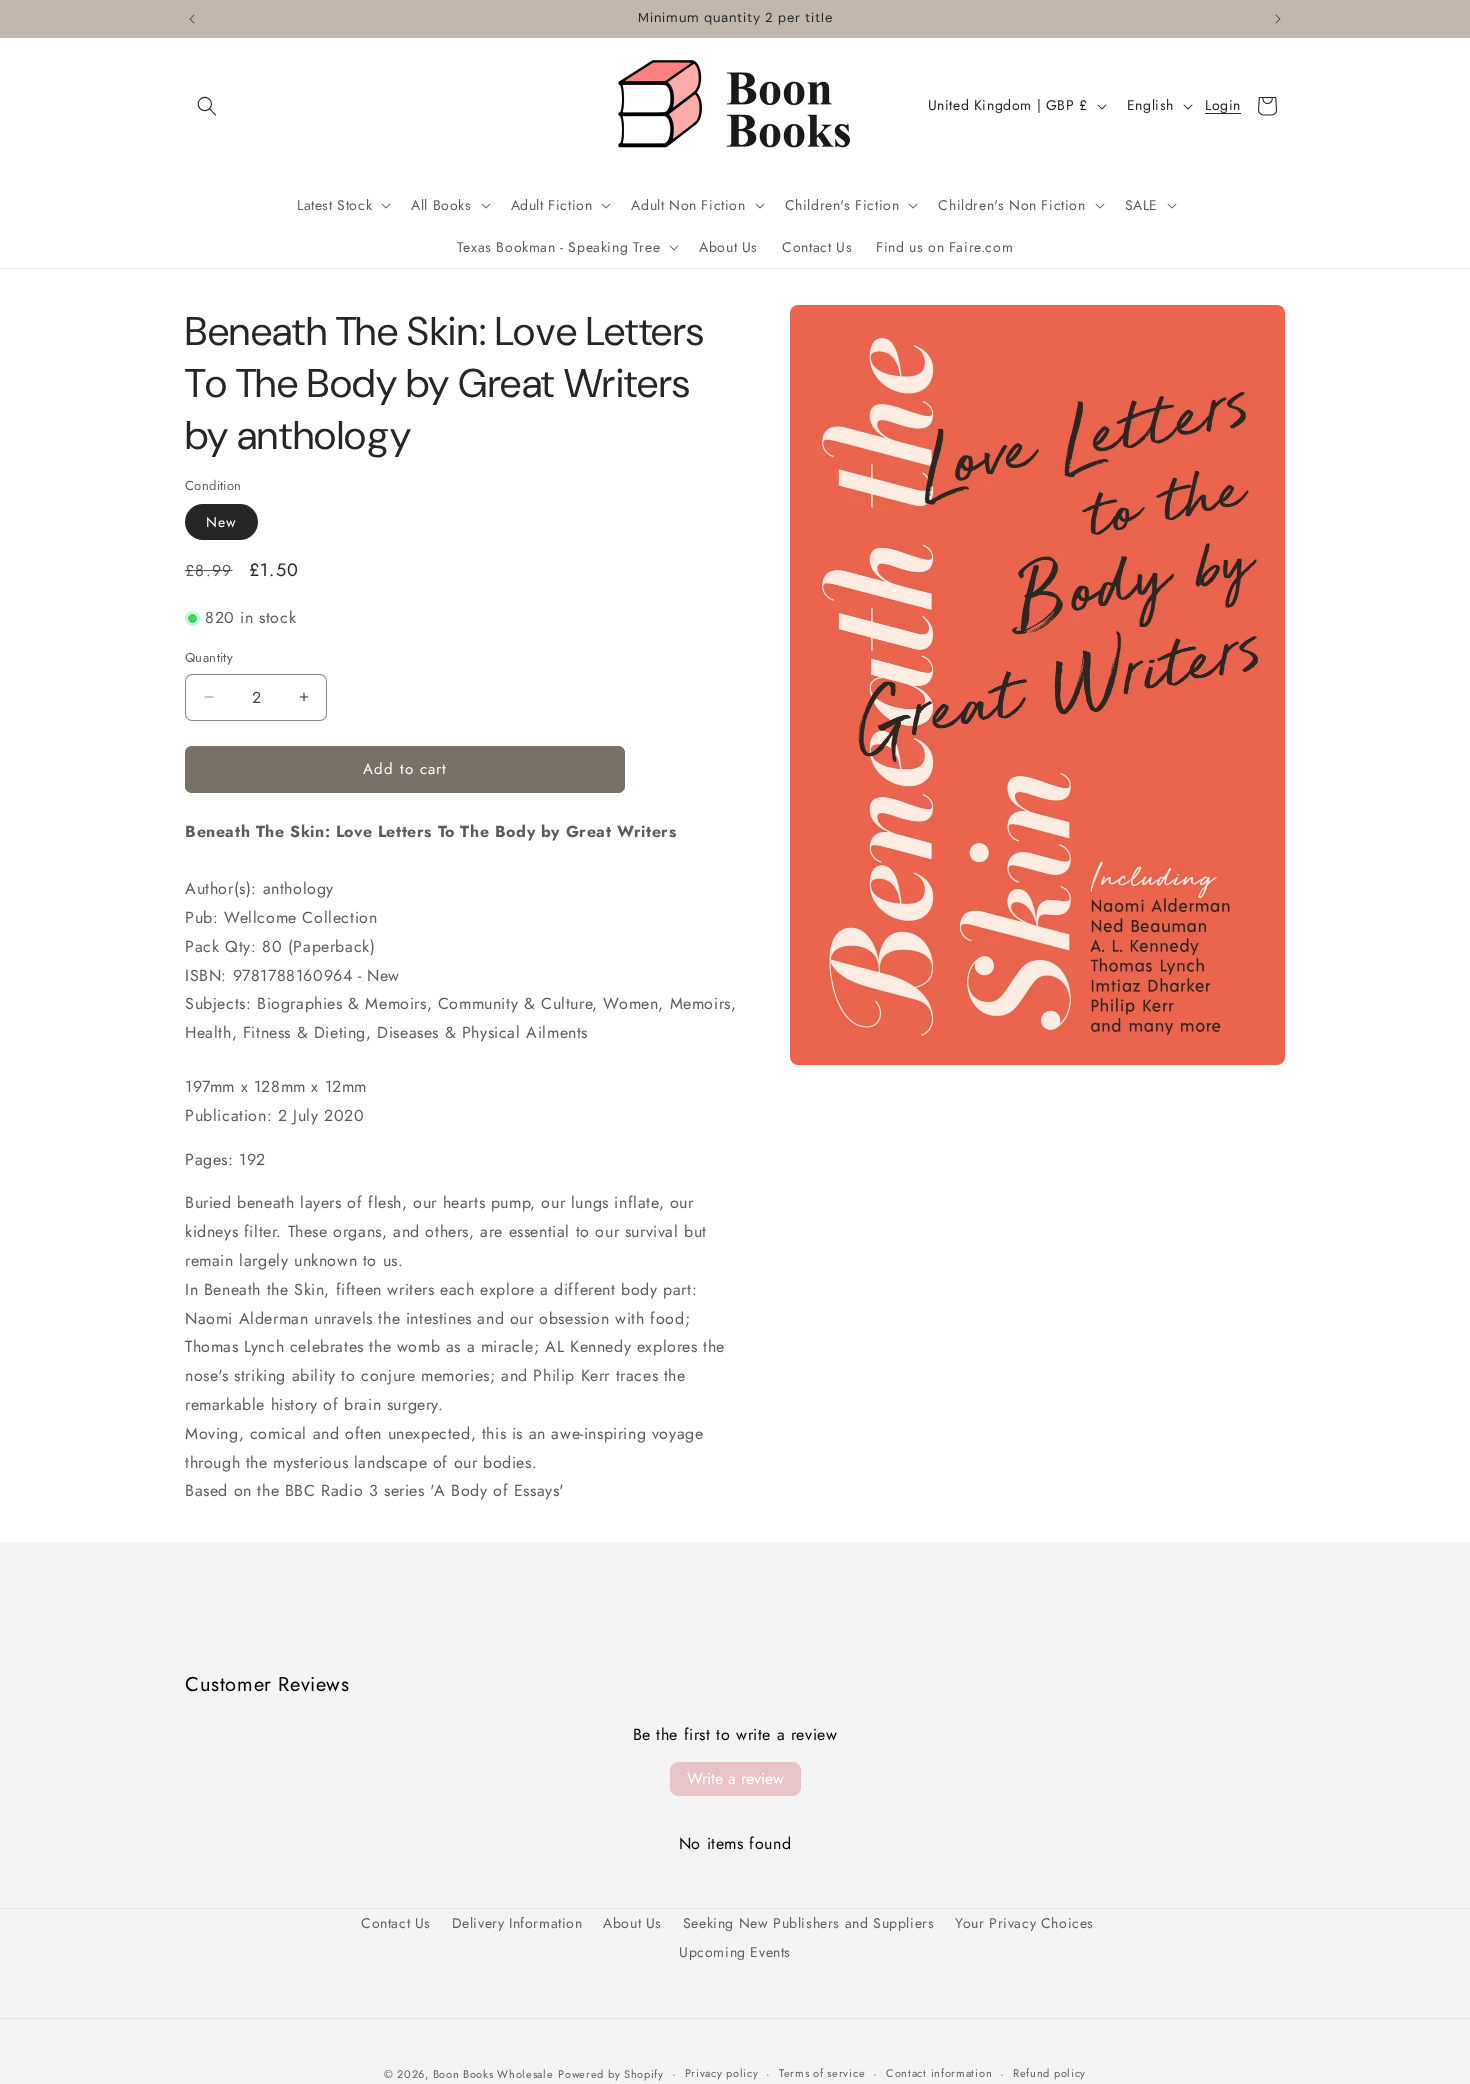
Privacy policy (722, 2073)
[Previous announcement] (192, 19)
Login (1223, 106)
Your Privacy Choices (1024, 1923)
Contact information (939, 2073)
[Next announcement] (1278, 19)
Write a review (735, 1778)
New (221, 522)
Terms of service (822, 2073)
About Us (632, 1923)
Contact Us (396, 1923)
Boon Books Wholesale (493, 2074)
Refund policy (1049, 2073)
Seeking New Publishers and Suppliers (809, 1923)
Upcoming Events (735, 1952)
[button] (207, 106)
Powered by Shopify (611, 2074)
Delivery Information (517, 1923)
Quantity (209, 657)
